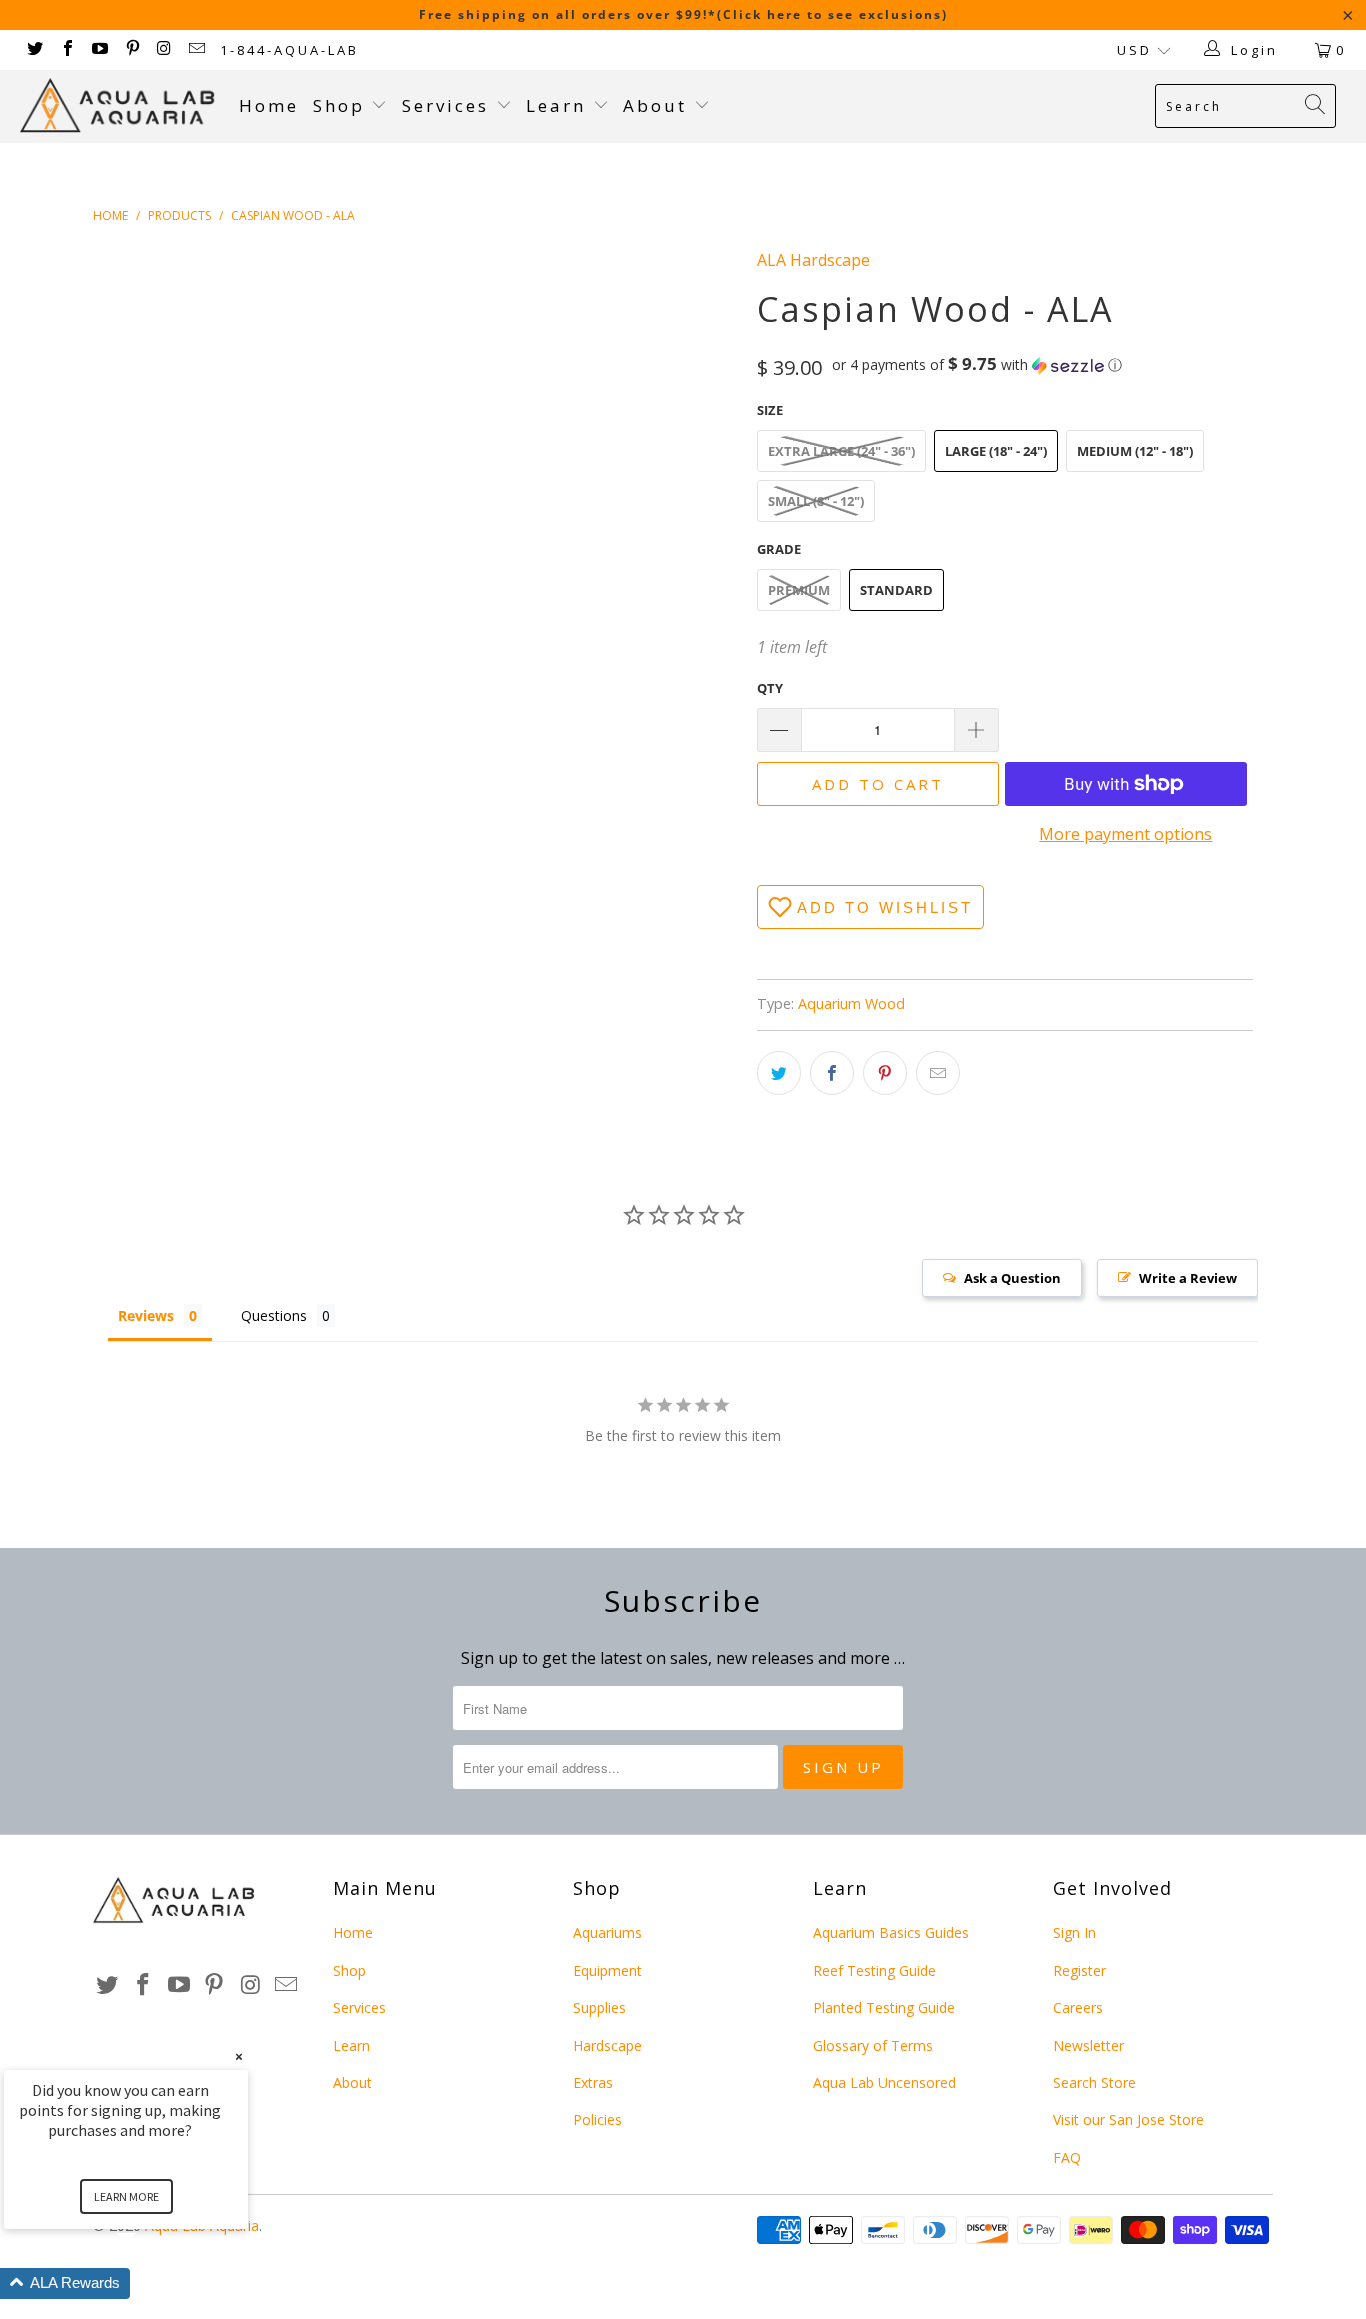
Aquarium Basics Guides (891, 1932)
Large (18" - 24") (996, 451)
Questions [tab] (274, 1315)
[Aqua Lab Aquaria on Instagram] (164, 50)
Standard (896, 590)
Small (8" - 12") (816, 501)
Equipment (607, 1970)
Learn (559, 105)
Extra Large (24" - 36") (841, 451)
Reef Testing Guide (874, 1970)
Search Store (1094, 2082)
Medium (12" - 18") (1135, 451)
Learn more (126, 2196)
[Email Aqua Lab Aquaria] (196, 50)
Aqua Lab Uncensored (884, 2082)
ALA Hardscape (813, 260)
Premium (799, 590)
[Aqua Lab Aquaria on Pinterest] (131, 50)
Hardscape (607, 2045)
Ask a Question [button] (1012, 1278)
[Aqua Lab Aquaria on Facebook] (66, 50)
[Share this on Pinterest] (885, 1073)
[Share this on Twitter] (779, 1073)
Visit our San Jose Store (1128, 2119)
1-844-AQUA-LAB (289, 50)
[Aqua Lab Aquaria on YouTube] (99, 50)
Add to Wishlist (885, 907)
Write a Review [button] (1188, 1278)
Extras (593, 2082)
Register (1079, 1970)
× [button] (239, 2056)
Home (269, 105)
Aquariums (607, 1932)
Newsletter (1088, 2045)
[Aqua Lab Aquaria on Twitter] (34, 50)
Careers (1078, 2007)
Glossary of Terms (873, 2045)
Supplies (599, 2007)
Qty (770, 688)
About (658, 105)
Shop (339, 105)
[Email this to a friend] (938, 1073)
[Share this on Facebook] (832, 1073)
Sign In (1074, 1932)
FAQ (1067, 2157)
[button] (977, 365)
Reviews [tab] (146, 1315)
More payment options (1125, 834)
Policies (597, 2119)
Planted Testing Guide (884, 2007)
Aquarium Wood (851, 1003)
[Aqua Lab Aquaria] (119, 105)
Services (449, 105)
